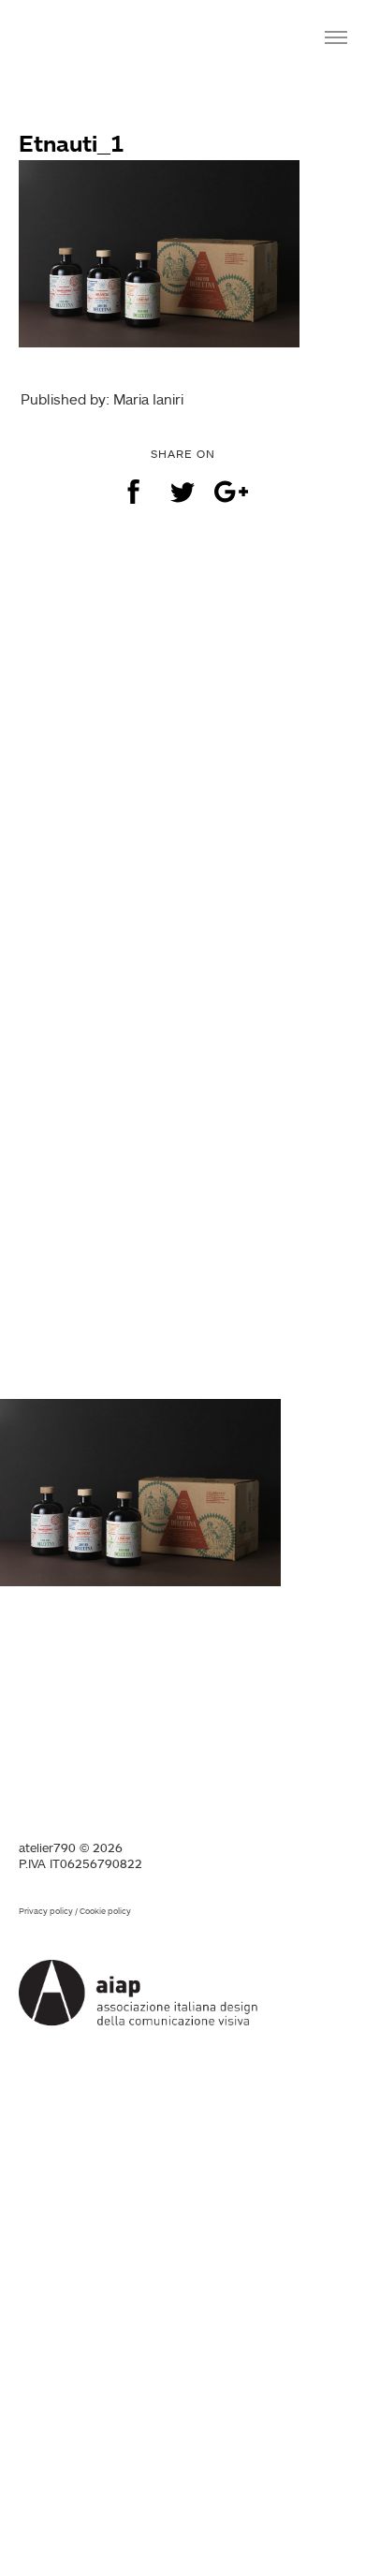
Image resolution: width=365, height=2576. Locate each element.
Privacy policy (46, 1911)
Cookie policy (105, 1911)
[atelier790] (77, 35)
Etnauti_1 (72, 143)
